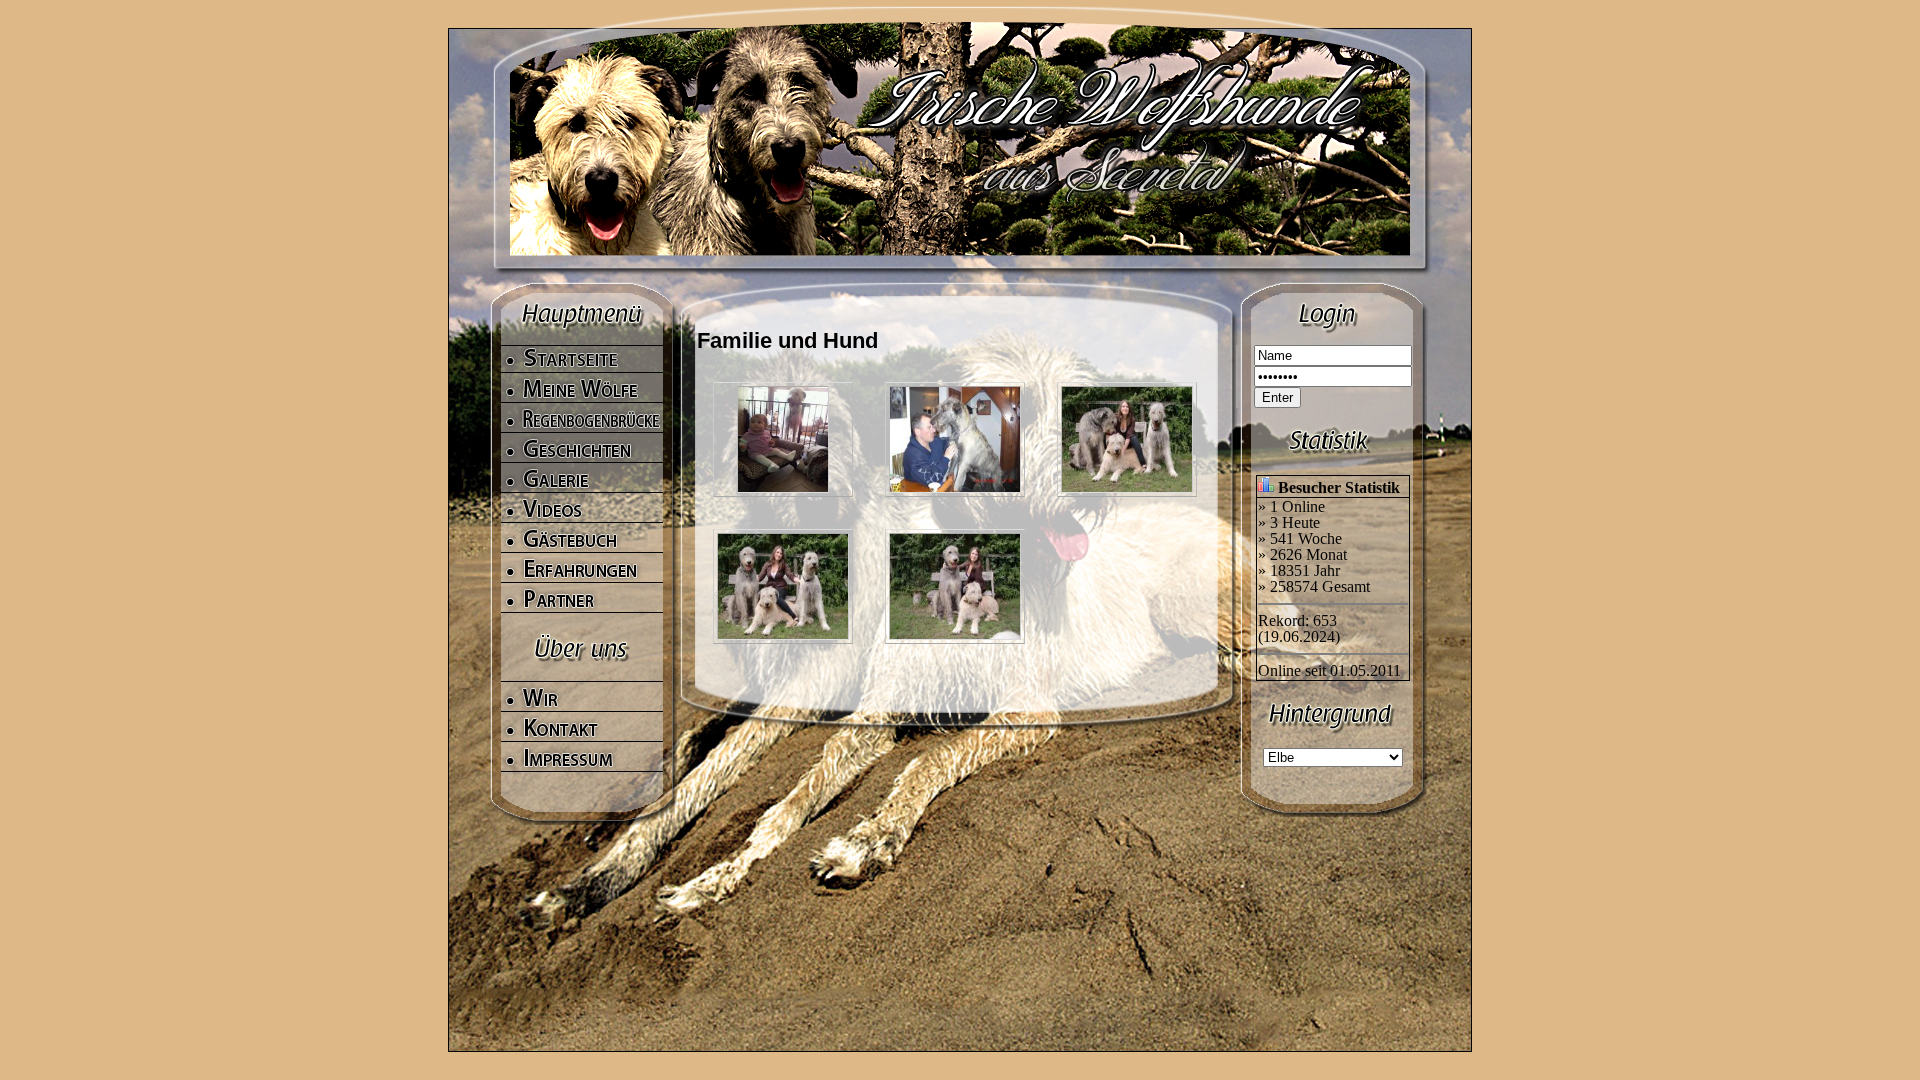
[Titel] (783, 540)
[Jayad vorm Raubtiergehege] (783, 393)
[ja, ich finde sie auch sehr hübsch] (1127, 393)
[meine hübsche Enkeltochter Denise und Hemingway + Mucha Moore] (955, 540)
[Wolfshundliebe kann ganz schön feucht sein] (955, 393)
